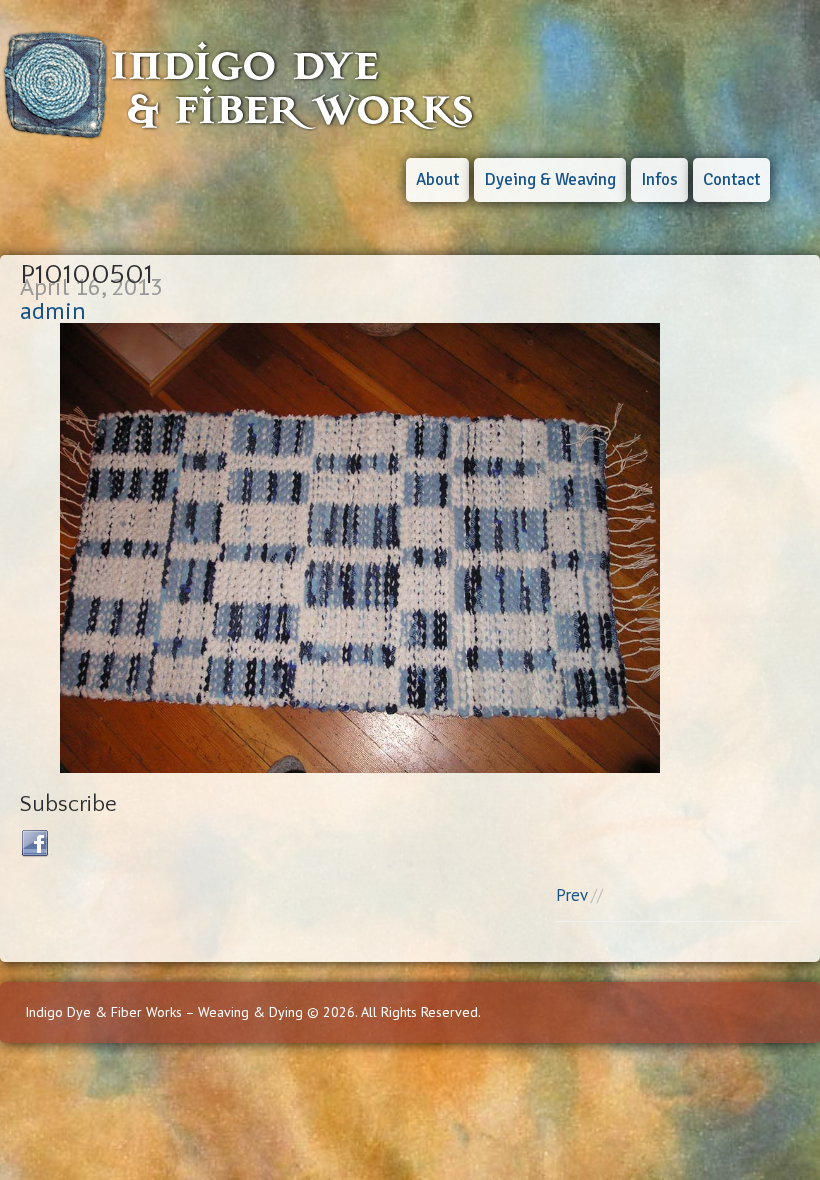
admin (53, 310)
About (437, 179)
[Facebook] (36, 844)
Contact (731, 179)
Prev (571, 895)
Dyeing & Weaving (550, 179)
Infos (659, 179)
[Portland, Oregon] (240, 132)
